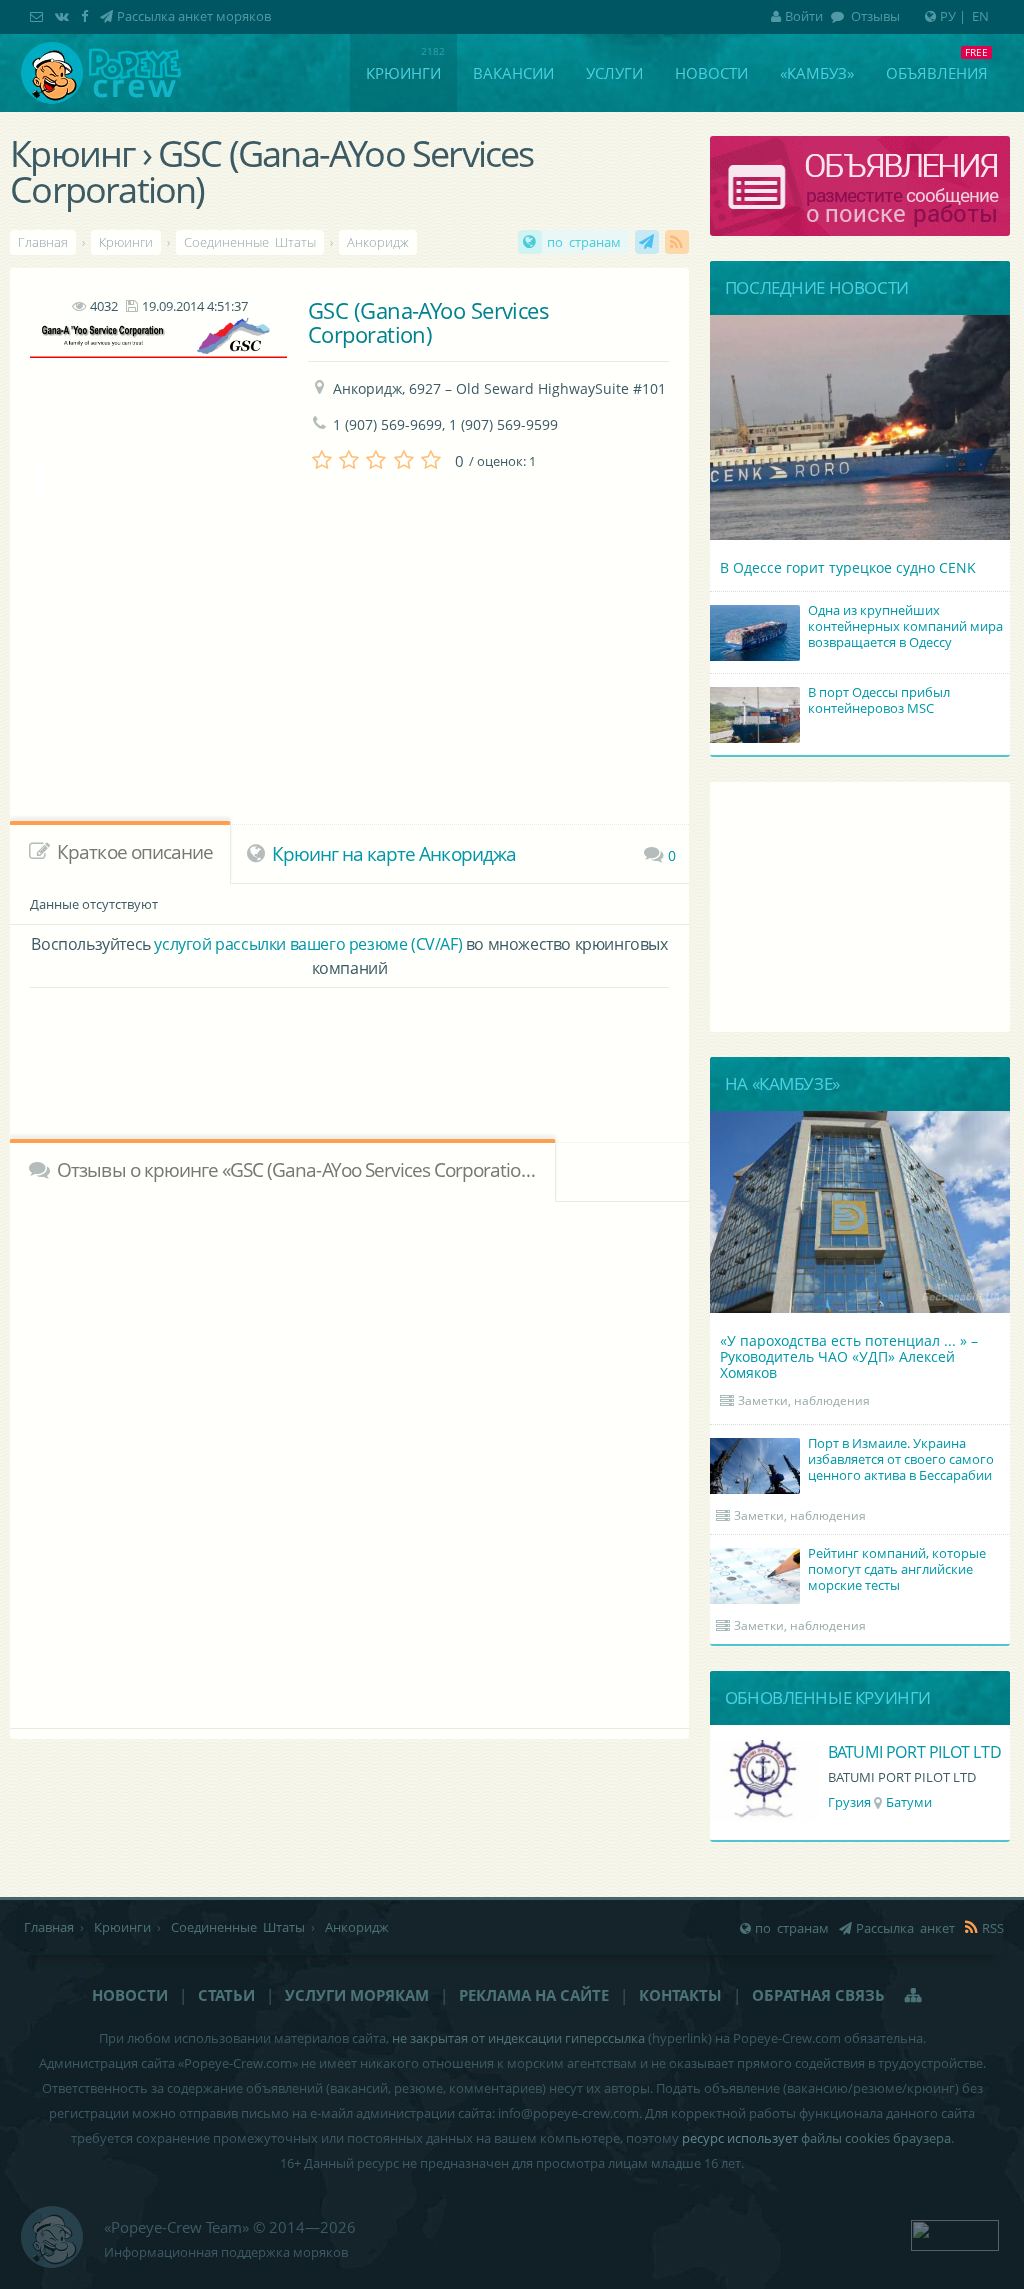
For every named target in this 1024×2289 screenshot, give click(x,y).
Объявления (937, 73)
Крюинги (403, 73)
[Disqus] (349, 1462)
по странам (584, 242)
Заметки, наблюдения (804, 1400)
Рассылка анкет (647, 242)
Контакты (680, 1995)
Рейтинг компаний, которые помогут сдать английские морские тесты (897, 1569)
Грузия (849, 1802)
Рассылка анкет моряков (194, 16)
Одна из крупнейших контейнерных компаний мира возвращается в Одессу (905, 626)
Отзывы (874, 16)
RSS (677, 242)
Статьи (226, 1995)
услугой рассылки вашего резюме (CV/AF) (308, 944)
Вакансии (513, 73)
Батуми (909, 1802)
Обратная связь (818, 1995)
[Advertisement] (349, 1048)
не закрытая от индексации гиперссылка (518, 2038)
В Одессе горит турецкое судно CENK (848, 567)
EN (980, 16)
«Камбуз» (817, 73)
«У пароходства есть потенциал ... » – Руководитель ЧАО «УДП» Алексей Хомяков (849, 1356)
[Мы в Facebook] (86, 16)
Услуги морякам (357, 1995)
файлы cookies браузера (876, 2138)
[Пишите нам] (38, 16)
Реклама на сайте (534, 1995)
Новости (711, 73)
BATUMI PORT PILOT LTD (915, 1752)
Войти (804, 16)
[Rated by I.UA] (955, 2233)
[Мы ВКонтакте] (64, 16)
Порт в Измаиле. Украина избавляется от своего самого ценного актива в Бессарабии (901, 1459)
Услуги (614, 73)
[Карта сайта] (914, 1995)
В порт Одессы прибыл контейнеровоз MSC (879, 700)
